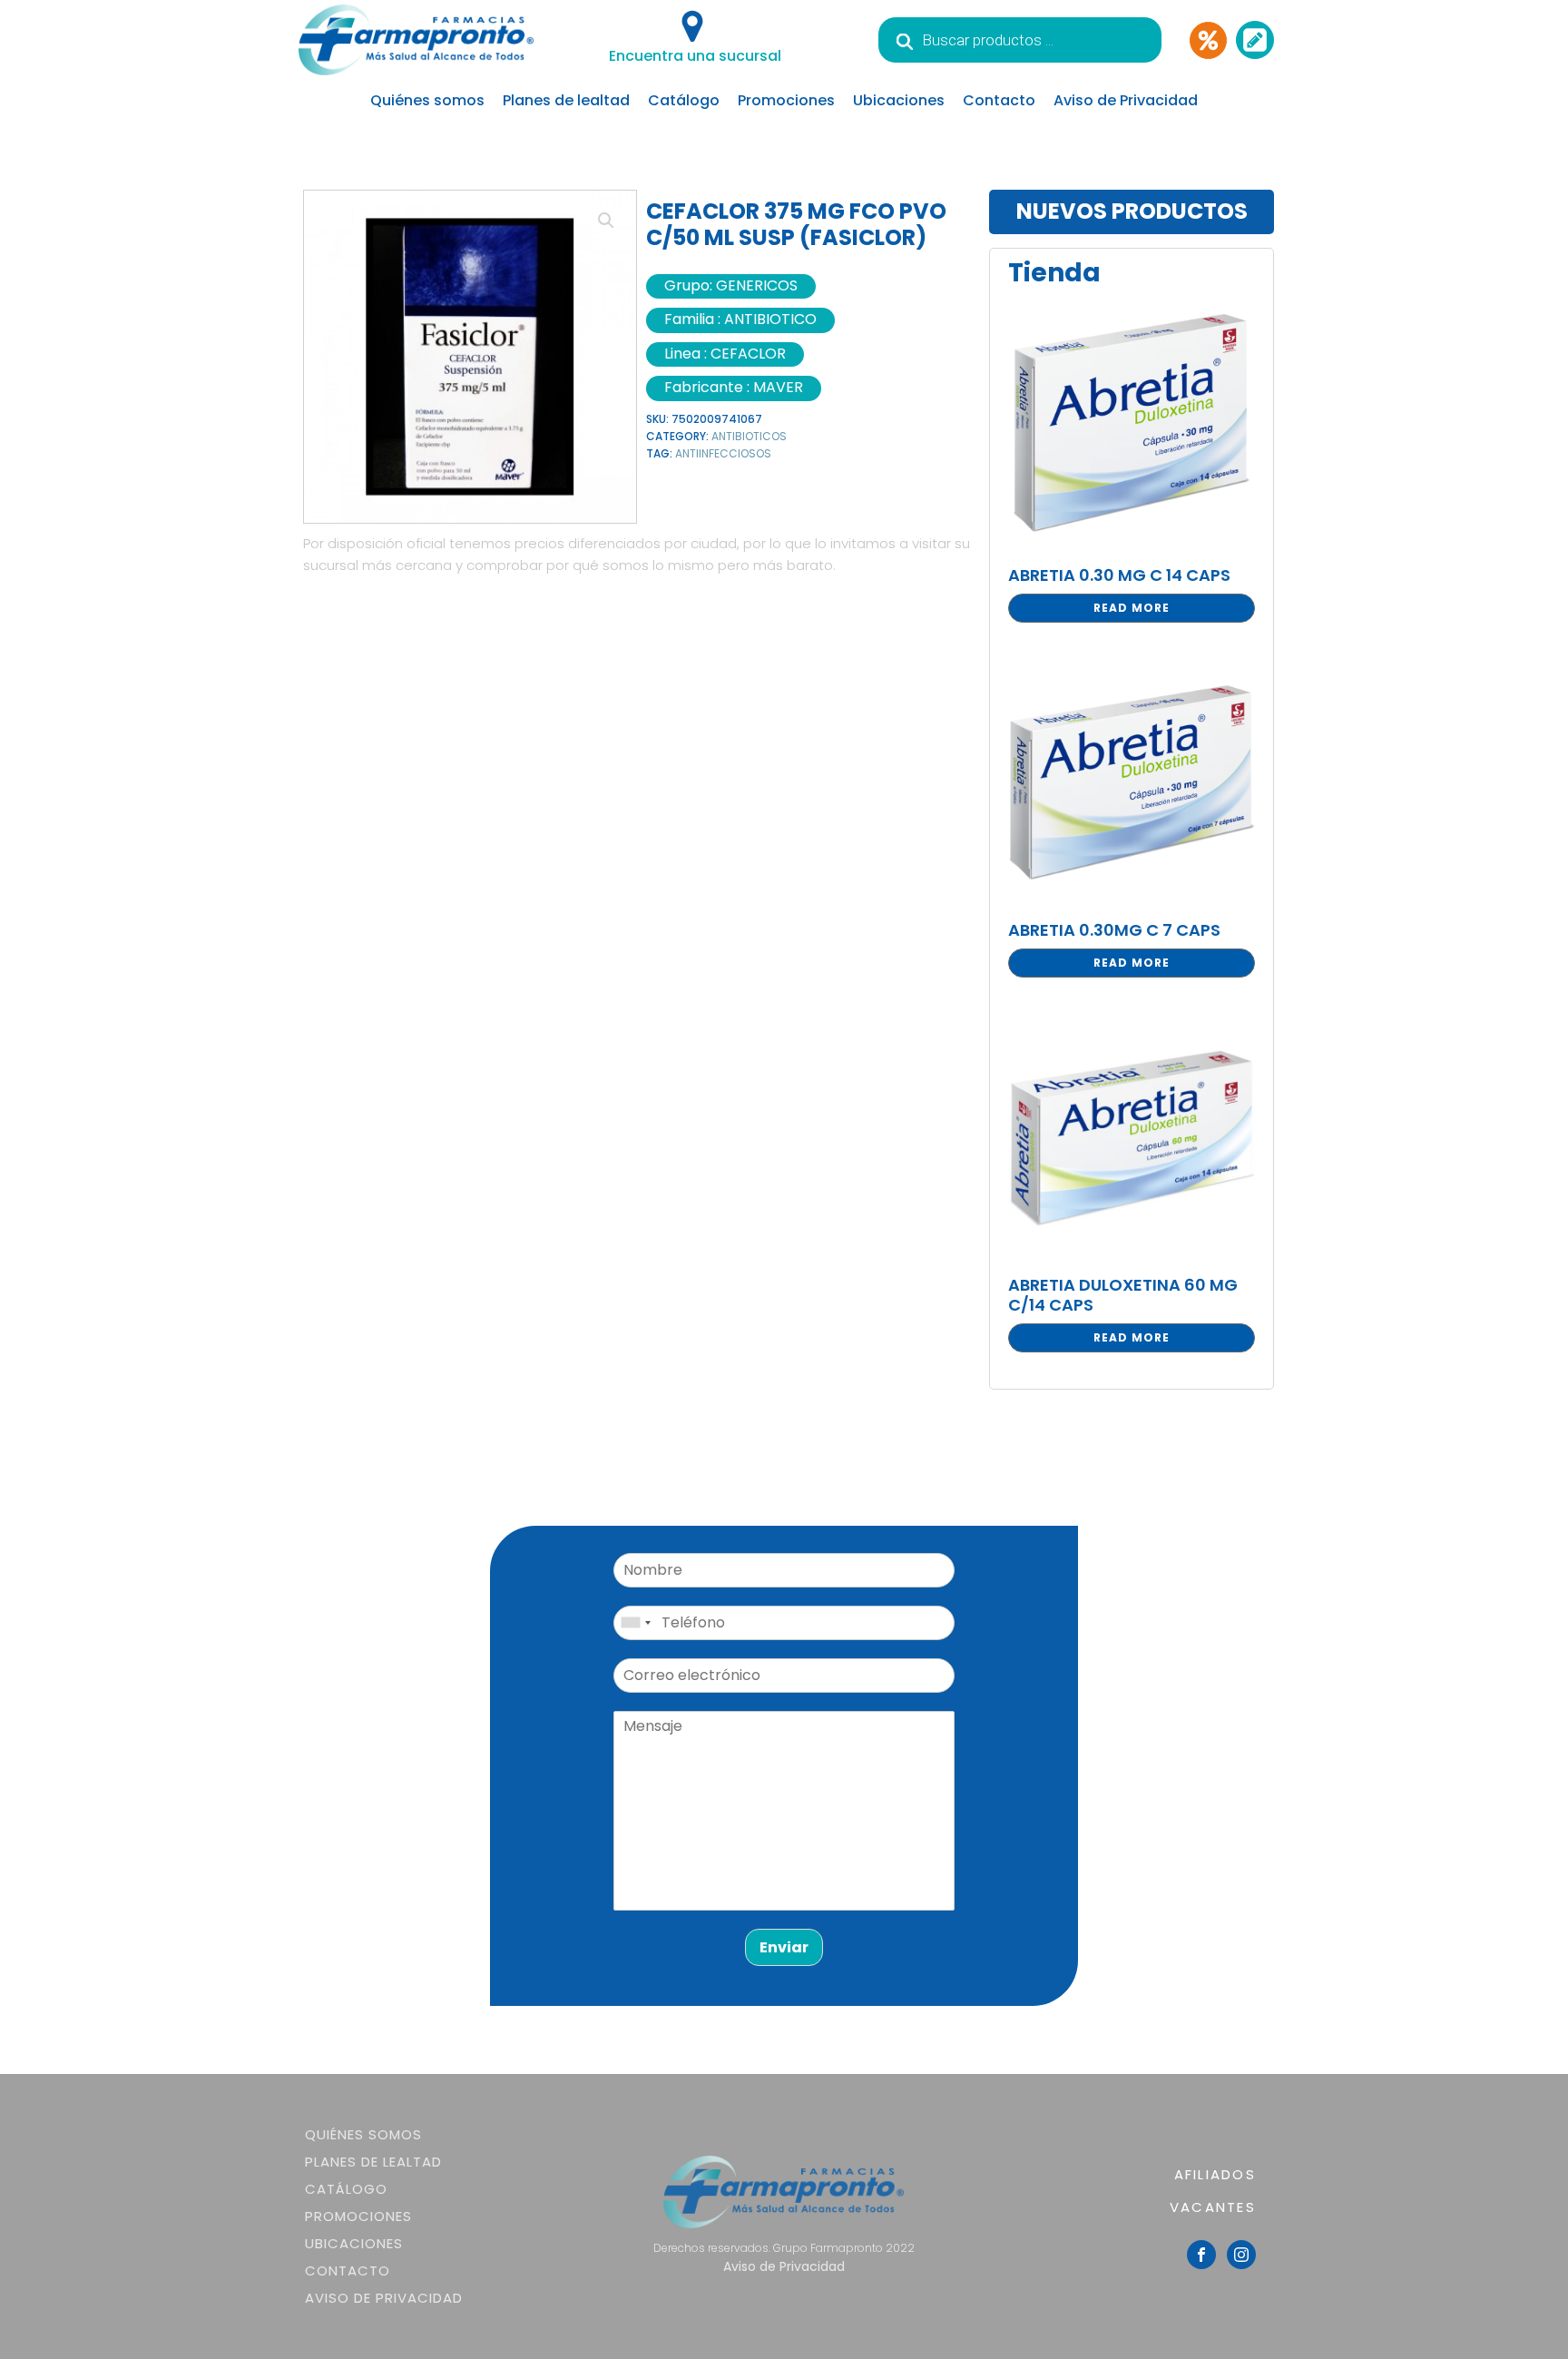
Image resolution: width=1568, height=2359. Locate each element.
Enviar (784, 1947)
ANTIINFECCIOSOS (723, 453)
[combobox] (635, 1623)
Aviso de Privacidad (1126, 100)
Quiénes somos (427, 100)
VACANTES (1213, 2207)
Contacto (999, 100)
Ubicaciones (899, 100)
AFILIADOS (1215, 2174)
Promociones (786, 100)
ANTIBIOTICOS (749, 436)
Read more (1132, 608)
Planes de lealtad (566, 100)
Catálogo (684, 100)
